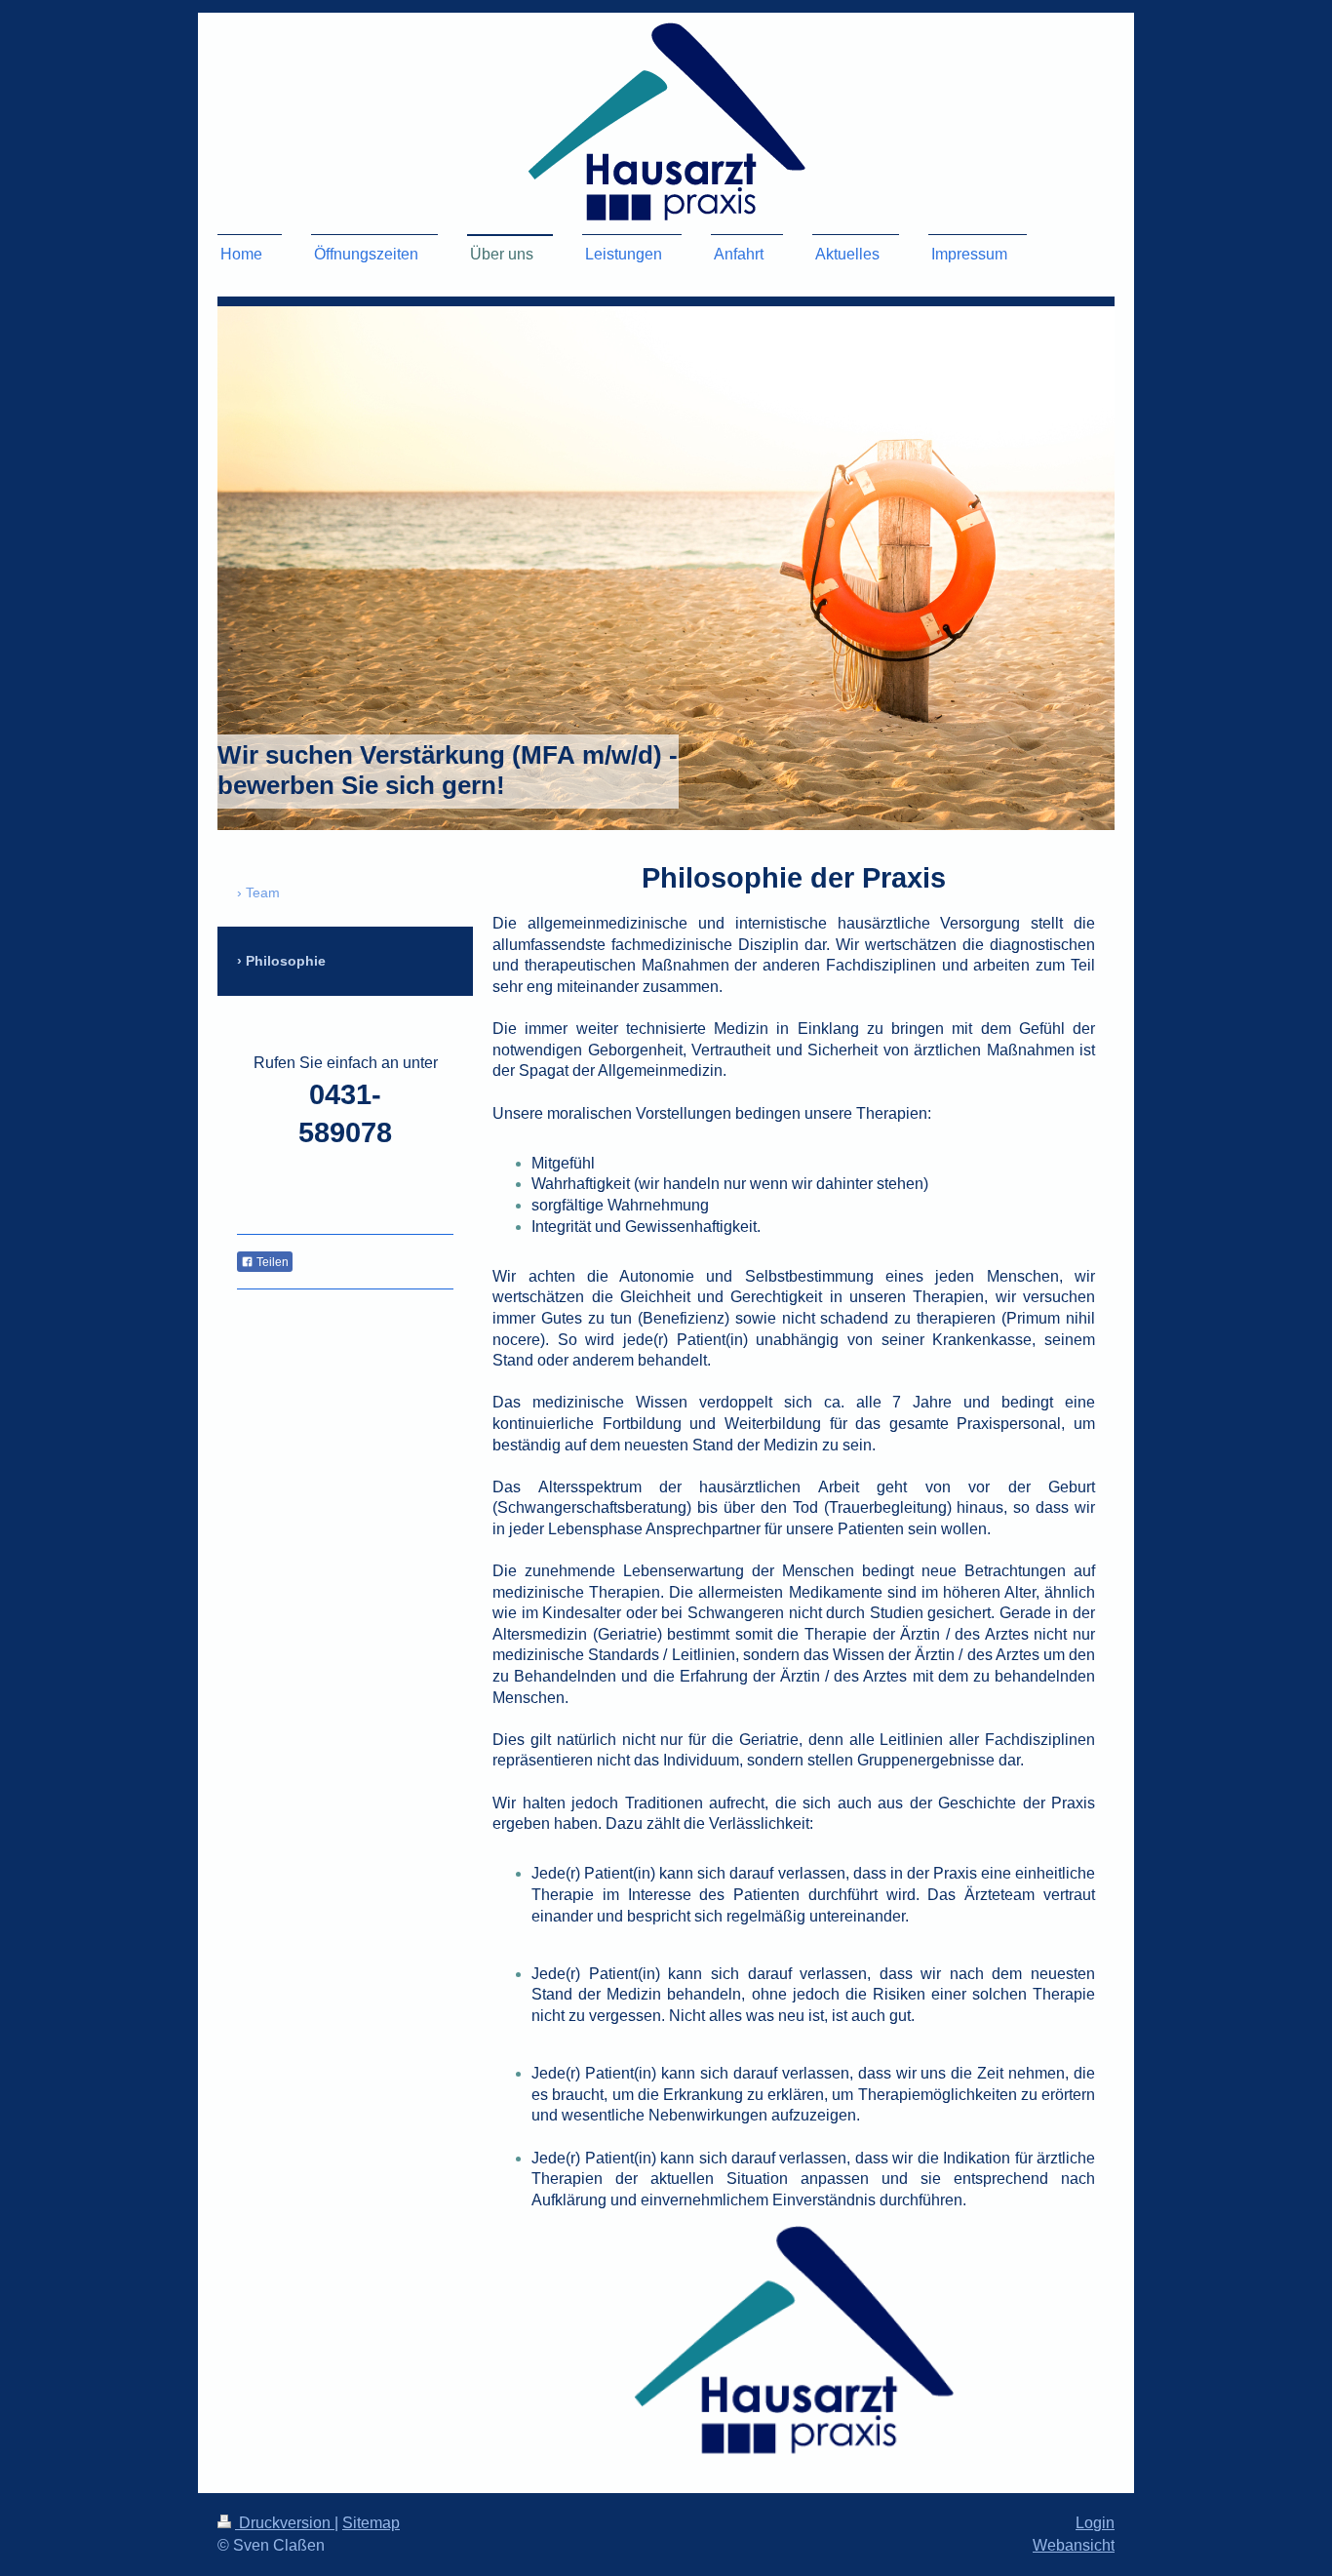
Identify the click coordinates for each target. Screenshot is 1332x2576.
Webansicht (1074, 2545)
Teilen (271, 1262)
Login (1095, 2523)
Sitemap (371, 2523)
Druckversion (285, 2523)
